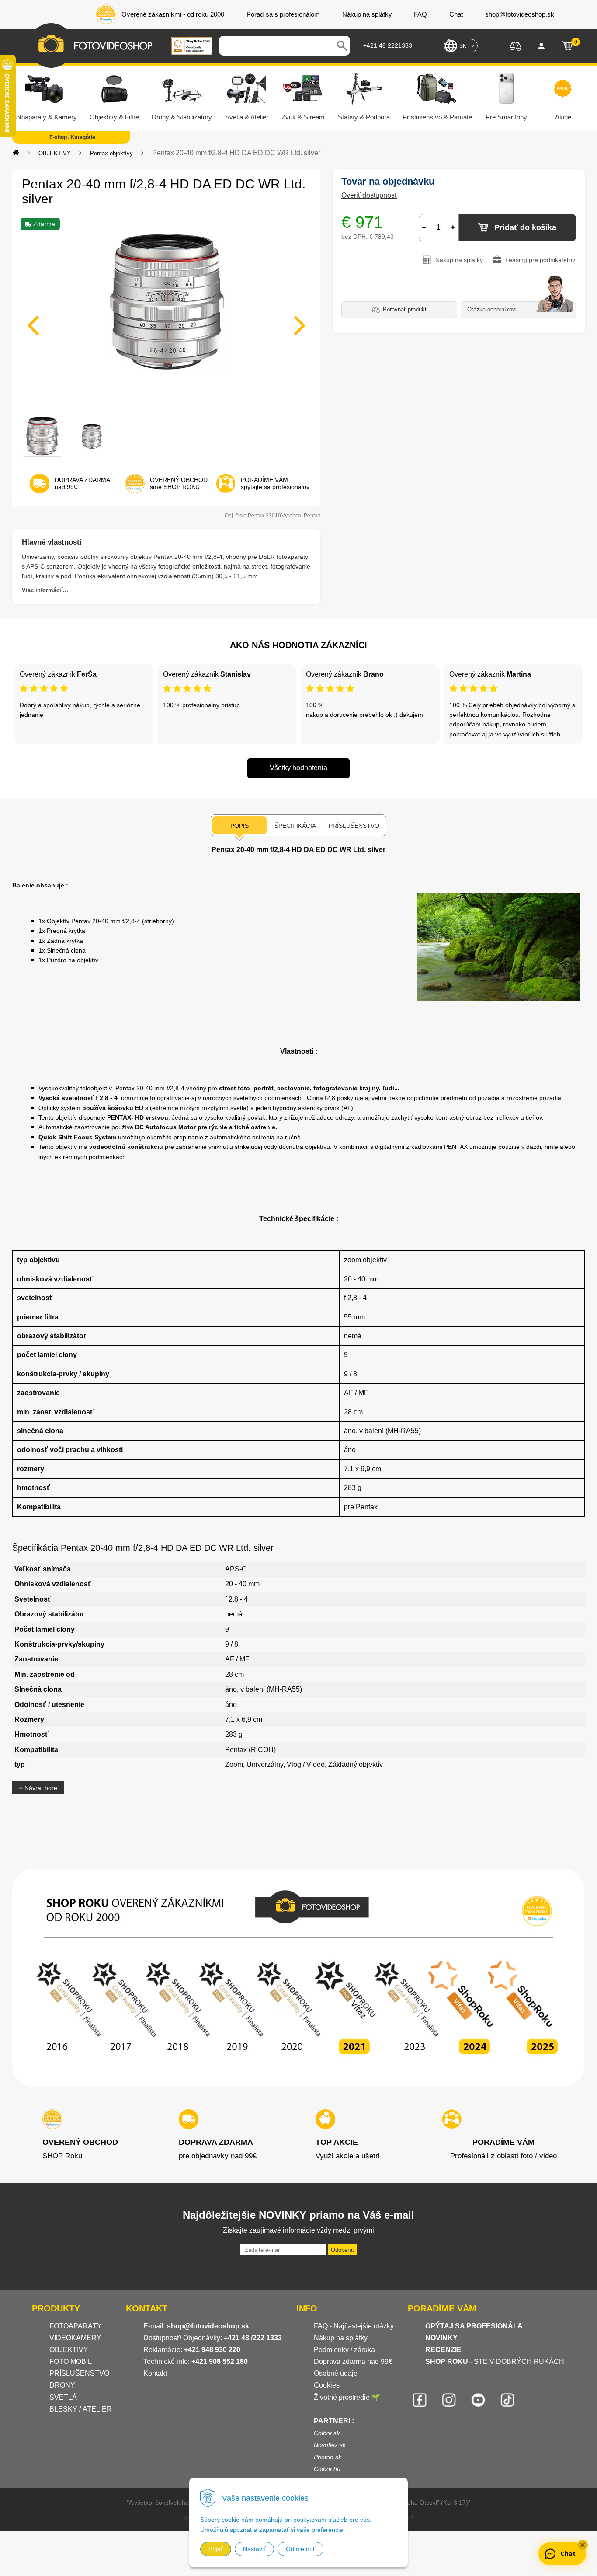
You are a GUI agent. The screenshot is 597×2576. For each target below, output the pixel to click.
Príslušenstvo (354, 826)
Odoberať (343, 2250)
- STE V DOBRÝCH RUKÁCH (495, 2361)
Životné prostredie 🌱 (347, 2397)
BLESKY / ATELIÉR (81, 2409)
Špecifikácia (295, 826)
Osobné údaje (336, 2373)
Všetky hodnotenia (298, 768)
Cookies (327, 2385)
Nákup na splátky (341, 2338)
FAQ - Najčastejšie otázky (354, 2326)
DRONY (62, 2385)
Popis (239, 826)
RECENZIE (443, 2350)
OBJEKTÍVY (55, 153)
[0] (567, 46)
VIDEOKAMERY (75, 2338)
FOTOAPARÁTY (76, 2326)
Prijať (216, 2549)
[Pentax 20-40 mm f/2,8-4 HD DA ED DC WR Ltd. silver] (166, 320)
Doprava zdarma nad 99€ (353, 2361)
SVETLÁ (64, 2397)
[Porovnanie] (515, 45)
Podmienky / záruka (344, 2350)
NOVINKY (441, 2338)
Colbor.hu (327, 2469)
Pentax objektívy (111, 153)
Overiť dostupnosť (369, 195)
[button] (583, 2545)
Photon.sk (328, 2457)
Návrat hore (40, 1788)
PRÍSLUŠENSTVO (79, 2373)
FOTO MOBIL (71, 2361)
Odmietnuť (300, 2549)
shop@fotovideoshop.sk (208, 2326)
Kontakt (155, 2373)
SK (463, 46)
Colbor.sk (327, 2433)
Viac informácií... (45, 590)
